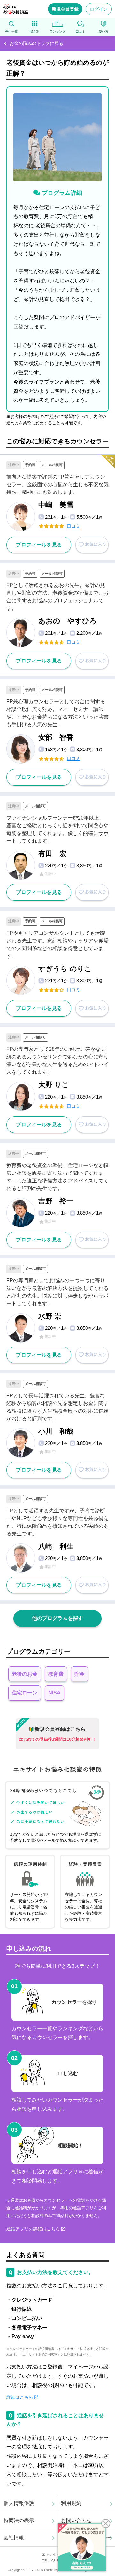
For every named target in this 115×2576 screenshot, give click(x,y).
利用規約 (71, 2503)
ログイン (99, 9)
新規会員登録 (65, 9)
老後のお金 (25, 1674)
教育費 (56, 1674)
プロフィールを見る (39, 545)
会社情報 (14, 2538)
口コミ (73, 526)
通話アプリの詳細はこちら (33, 2229)
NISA (54, 1693)
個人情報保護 (19, 2503)
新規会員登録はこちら (60, 1729)
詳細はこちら (20, 2397)
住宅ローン (25, 1693)
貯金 (80, 1674)
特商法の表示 (19, 2520)
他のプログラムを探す (57, 1618)
